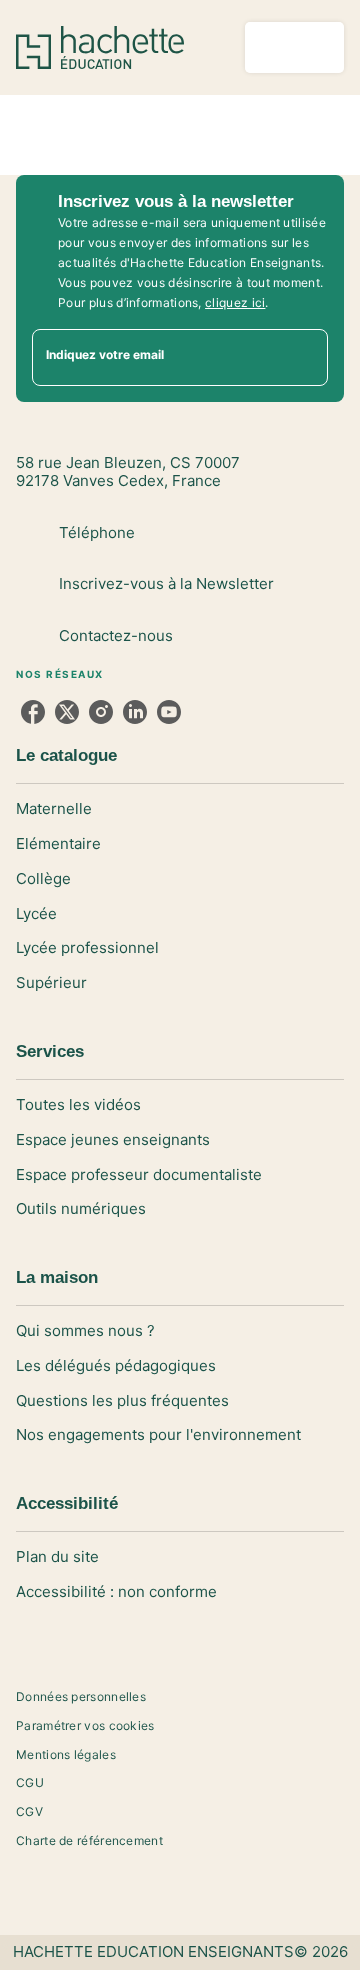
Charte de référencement (89, 1840)
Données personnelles (81, 1696)
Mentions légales (66, 1754)
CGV (29, 1811)
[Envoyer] (304, 357)
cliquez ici (235, 302)
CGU (30, 1782)
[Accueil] (100, 47)
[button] (180, 809)
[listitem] (33, 712)
